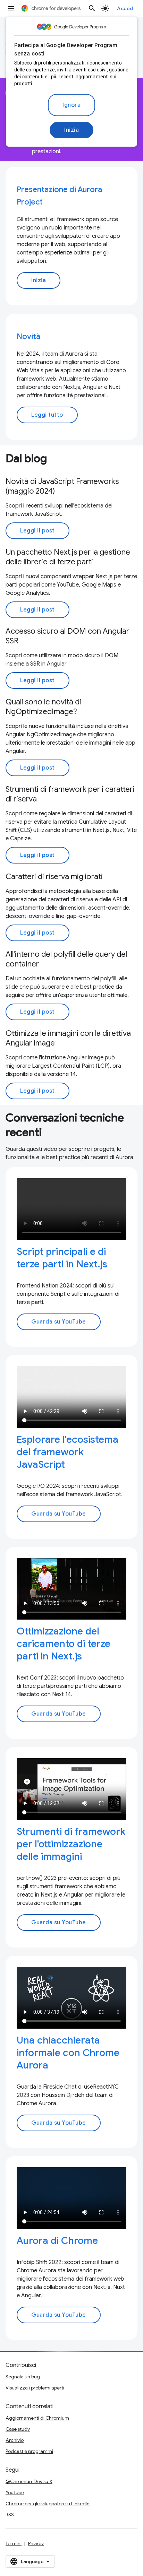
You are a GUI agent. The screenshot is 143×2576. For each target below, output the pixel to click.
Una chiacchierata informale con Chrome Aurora (68, 2053)
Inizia (71, 130)
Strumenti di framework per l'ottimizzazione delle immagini (71, 1844)
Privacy (36, 2543)
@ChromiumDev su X (29, 2481)
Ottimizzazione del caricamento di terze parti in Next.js (64, 1644)
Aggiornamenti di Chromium (37, 2418)
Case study (18, 2429)
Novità (28, 336)
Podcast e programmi (29, 2451)
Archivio (15, 2440)
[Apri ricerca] (92, 8)
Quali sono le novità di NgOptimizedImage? (43, 707)
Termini (14, 2543)
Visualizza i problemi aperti (35, 2388)
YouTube (15, 2492)
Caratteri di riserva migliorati (54, 877)
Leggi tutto (47, 415)
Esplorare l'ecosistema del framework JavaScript (68, 1452)
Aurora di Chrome (57, 2241)
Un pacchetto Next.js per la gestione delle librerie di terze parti (68, 557)
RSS (10, 2515)
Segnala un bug (23, 2377)
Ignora (71, 105)
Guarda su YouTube (59, 1322)
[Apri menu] (11, 8)
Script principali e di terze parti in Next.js (62, 1258)
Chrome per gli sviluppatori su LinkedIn (48, 2504)
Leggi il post (37, 531)
